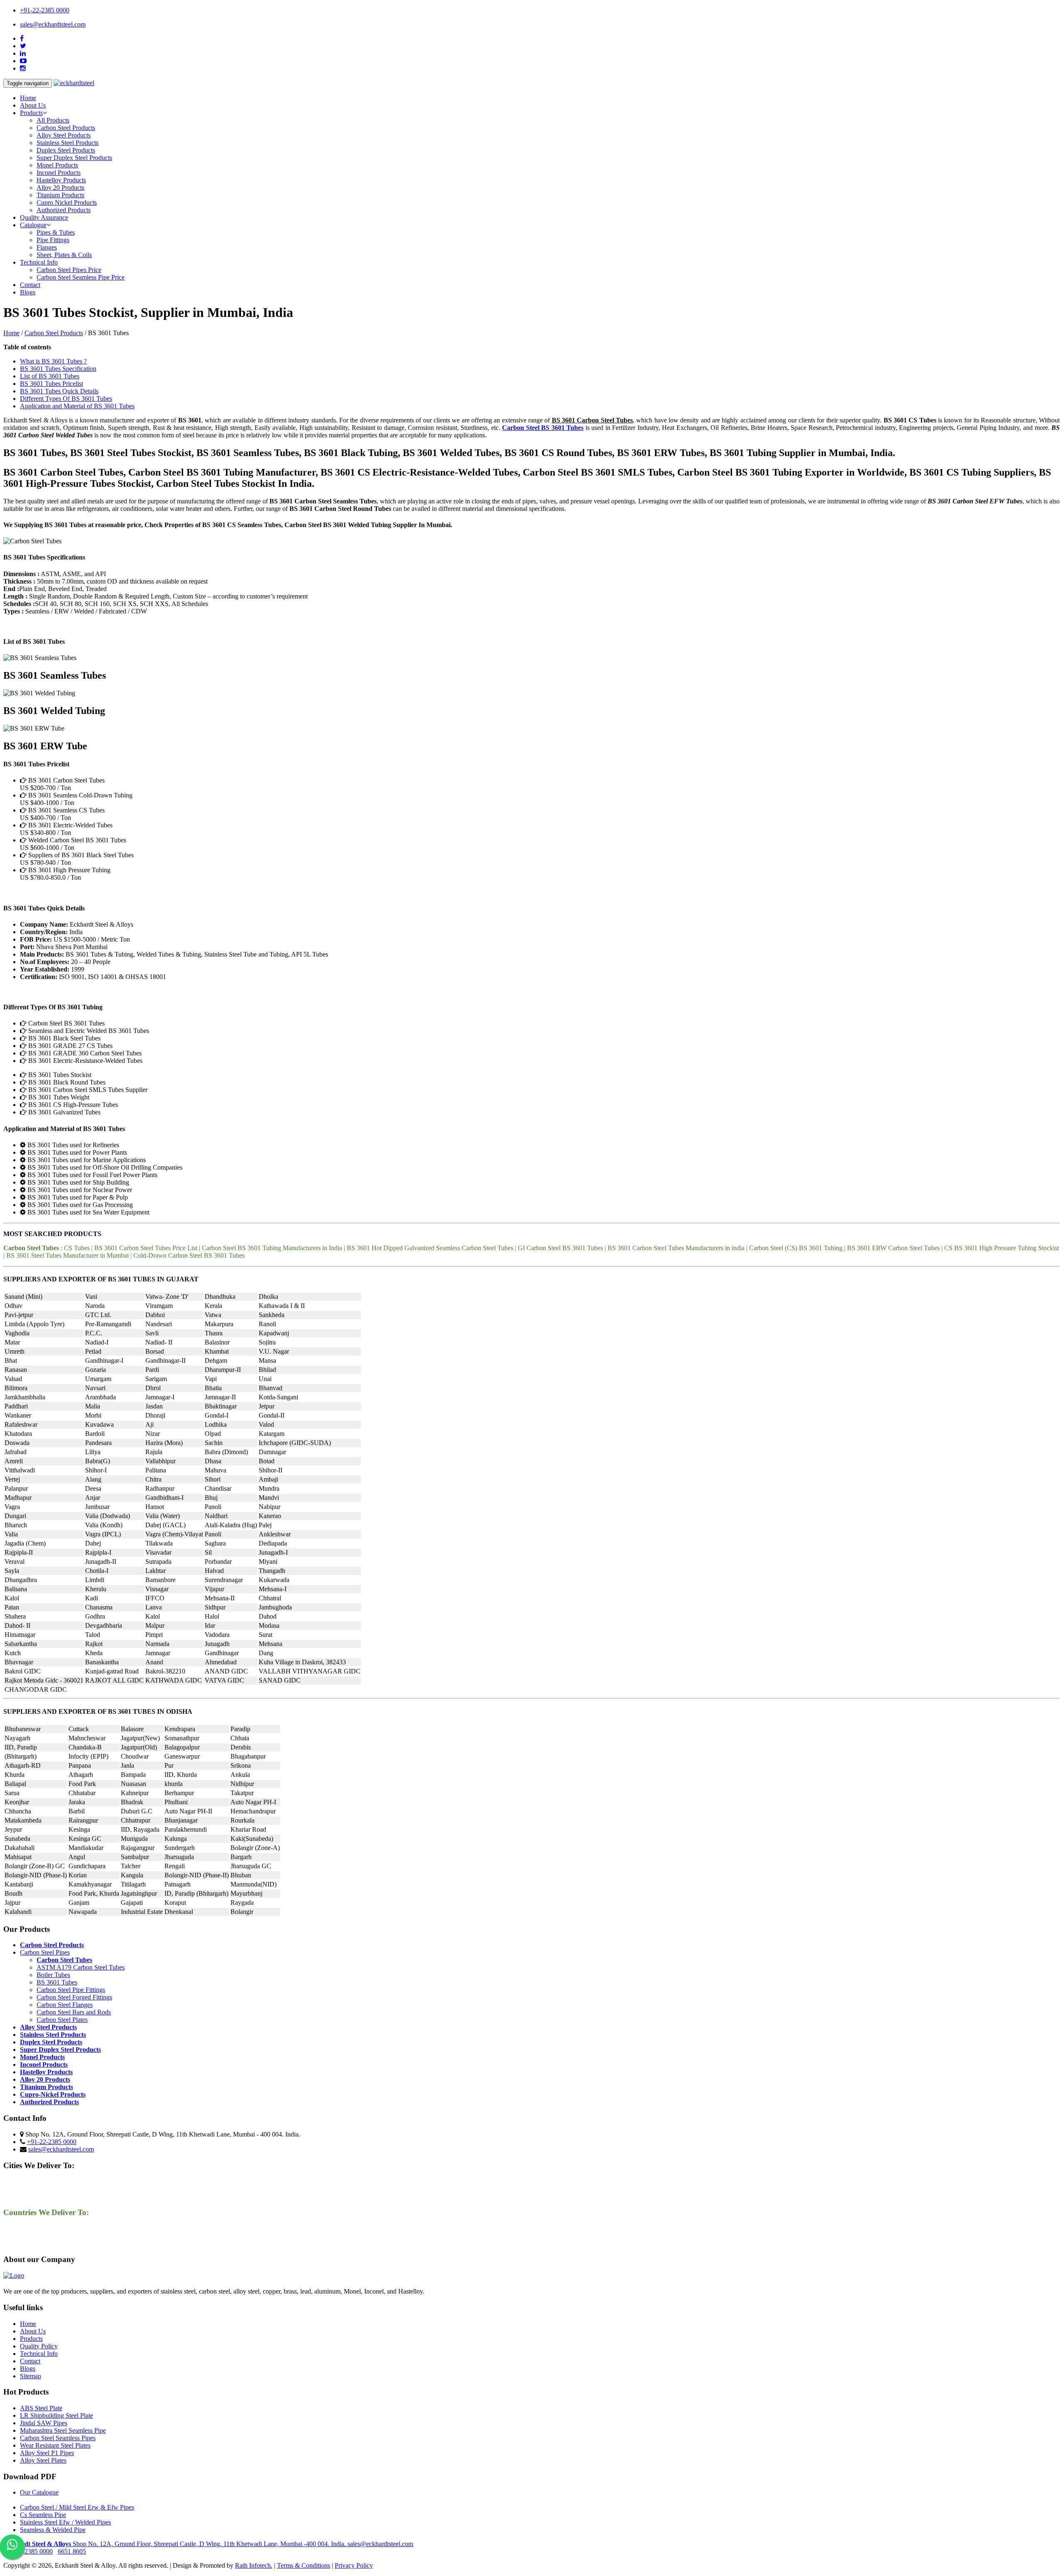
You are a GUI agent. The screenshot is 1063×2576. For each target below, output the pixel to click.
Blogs (28, 292)
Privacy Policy (354, 2565)
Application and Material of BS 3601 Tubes (77, 406)
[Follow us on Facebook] (22, 38)
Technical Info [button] (39, 262)
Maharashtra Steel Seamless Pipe (63, 2430)
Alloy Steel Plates (43, 2460)
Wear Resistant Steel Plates (55, 2445)
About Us (33, 105)
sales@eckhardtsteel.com (53, 24)
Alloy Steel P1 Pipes (47, 2453)
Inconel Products (59, 173)
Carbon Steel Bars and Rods (74, 2012)
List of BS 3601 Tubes (50, 376)
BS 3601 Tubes (57, 1982)
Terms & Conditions (304, 2565)
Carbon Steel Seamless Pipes (58, 2438)
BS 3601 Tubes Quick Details (59, 391)
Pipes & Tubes (56, 232)
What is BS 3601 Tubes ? (53, 361)
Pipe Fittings (53, 240)
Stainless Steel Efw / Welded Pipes (65, 2522)
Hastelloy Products (61, 180)
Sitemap (31, 2376)
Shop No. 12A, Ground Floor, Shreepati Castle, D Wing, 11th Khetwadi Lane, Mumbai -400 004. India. (175, 2544)
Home (28, 98)
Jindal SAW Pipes (44, 2423)
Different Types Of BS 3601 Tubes (66, 399)
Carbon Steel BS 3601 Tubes (543, 428)
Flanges (47, 247)
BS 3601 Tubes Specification (58, 369)
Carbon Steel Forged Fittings (74, 1997)
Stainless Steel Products (67, 143)
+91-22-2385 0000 (45, 10)
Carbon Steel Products (66, 128)
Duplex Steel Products (66, 150)
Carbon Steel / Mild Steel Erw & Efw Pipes (77, 2507)
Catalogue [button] (33, 225)
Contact (30, 285)
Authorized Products (64, 210)
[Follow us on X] (23, 46)
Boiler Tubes (53, 1975)
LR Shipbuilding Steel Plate (56, 2415)
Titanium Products (60, 195)
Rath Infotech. (254, 2565)
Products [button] (31, 113)
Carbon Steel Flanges (65, 2005)
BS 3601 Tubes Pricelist (51, 384)
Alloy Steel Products (64, 135)
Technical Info (39, 2354)
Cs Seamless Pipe (43, 2515)
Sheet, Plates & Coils (64, 255)
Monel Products (57, 165)
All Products (53, 120)
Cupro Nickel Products (67, 202)
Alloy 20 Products (60, 188)
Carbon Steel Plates (62, 2020)
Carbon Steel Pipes (45, 1952)
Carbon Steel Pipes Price (69, 270)
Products (31, 2339)
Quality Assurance (44, 217)
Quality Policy (39, 2346)
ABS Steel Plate (41, 2408)
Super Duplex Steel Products (74, 158)
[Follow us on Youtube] (23, 61)
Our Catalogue (39, 2492)
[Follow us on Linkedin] (23, 53)
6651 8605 (72, 2551)
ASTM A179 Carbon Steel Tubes (81, 1967)
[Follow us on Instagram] (23, 68)
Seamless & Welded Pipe (53, 2530)
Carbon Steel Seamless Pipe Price (81, 277)
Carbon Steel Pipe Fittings (71, 1990)
